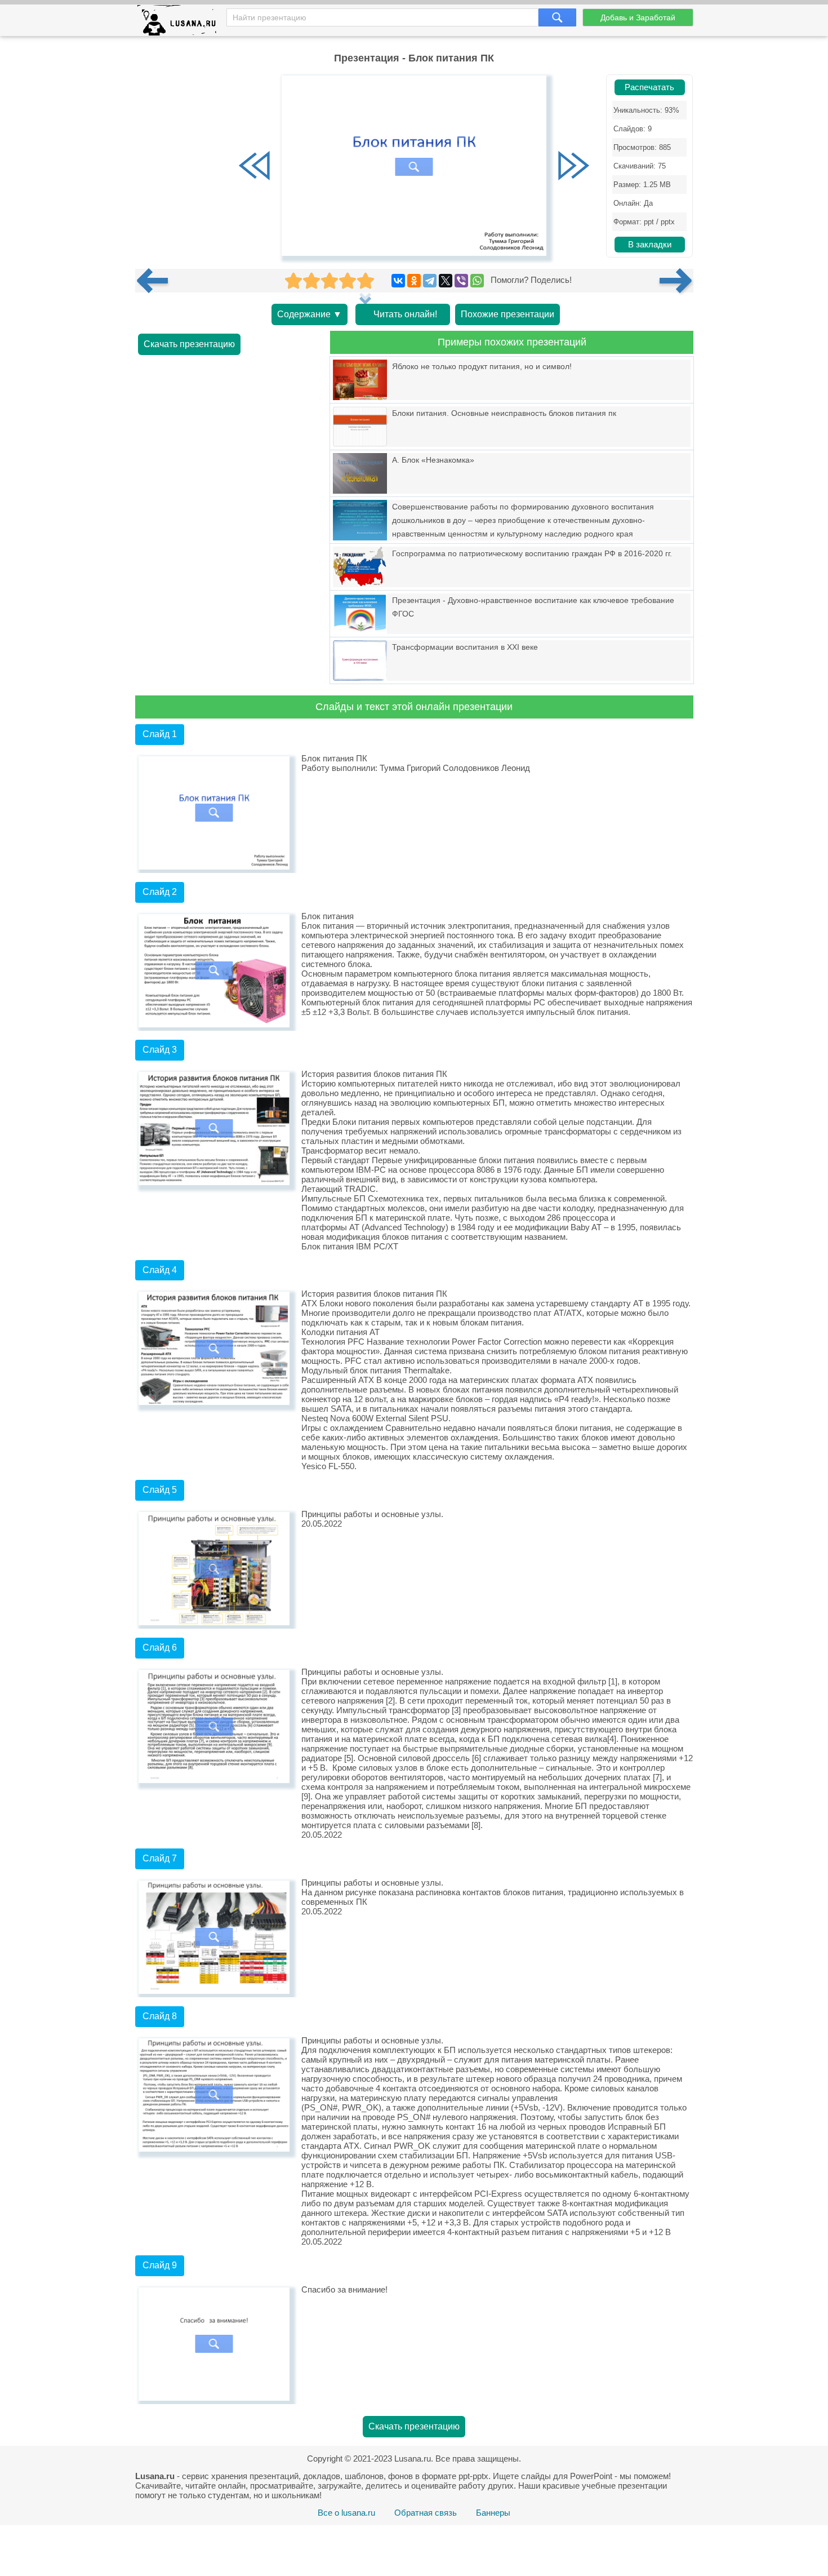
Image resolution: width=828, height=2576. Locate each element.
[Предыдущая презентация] (157, 281)
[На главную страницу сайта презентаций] (181, 23)
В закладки (650, 245)
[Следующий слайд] (573, 167)
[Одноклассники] (414, 281)
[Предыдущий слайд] (255, 167)
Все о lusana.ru (346, 2513)
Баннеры (493, 2513)
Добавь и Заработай (638, 17)
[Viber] (461, 281)
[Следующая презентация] (676, 281)
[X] (446, 281)
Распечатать (649, 87)
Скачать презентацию (189, 344)
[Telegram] (430, 281)
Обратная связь (426, 2513)
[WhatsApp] (477, 281)
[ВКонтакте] (398, 281)
